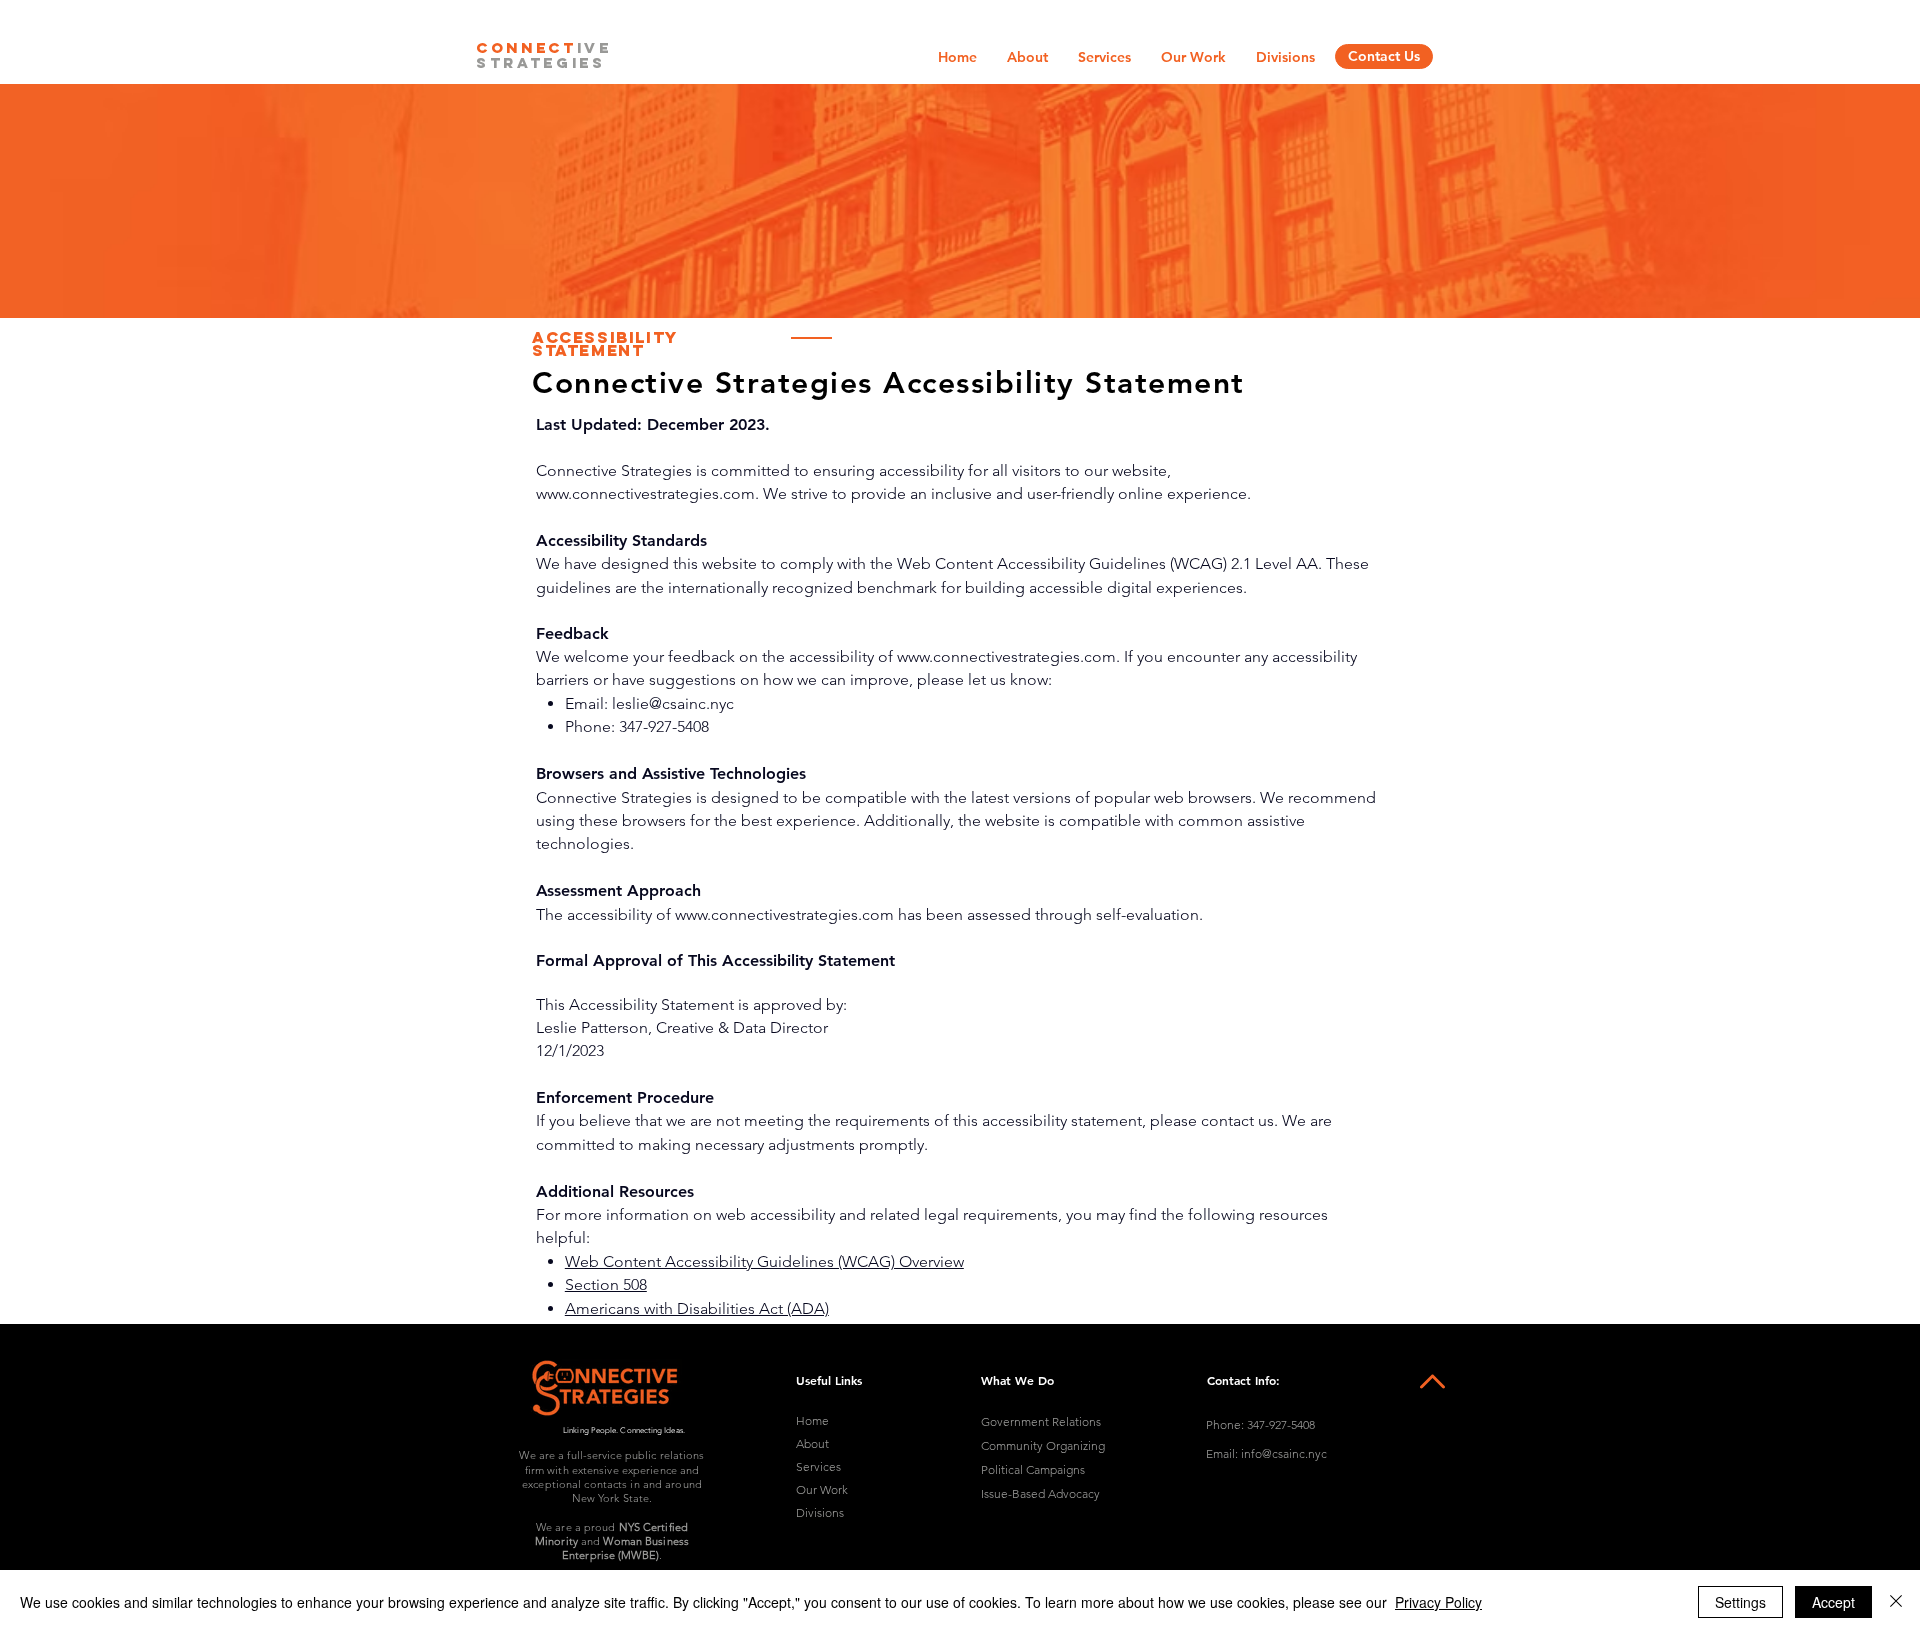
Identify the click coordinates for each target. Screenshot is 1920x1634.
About (812, 1443)
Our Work (822, 1489)
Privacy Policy (1438, 1602)
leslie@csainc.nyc (673, 703)
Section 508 (606, 1284)
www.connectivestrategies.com (645, 493)
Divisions (820, 1512)
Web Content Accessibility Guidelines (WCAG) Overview (764, 1261)
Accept (1833, 1602)
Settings (1740, 1602)
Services (818, 1466)
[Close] (1896, 1602)
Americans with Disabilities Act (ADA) (697, 1308)
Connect (526, 47)
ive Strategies (544, 55)
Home (812, 1420)
